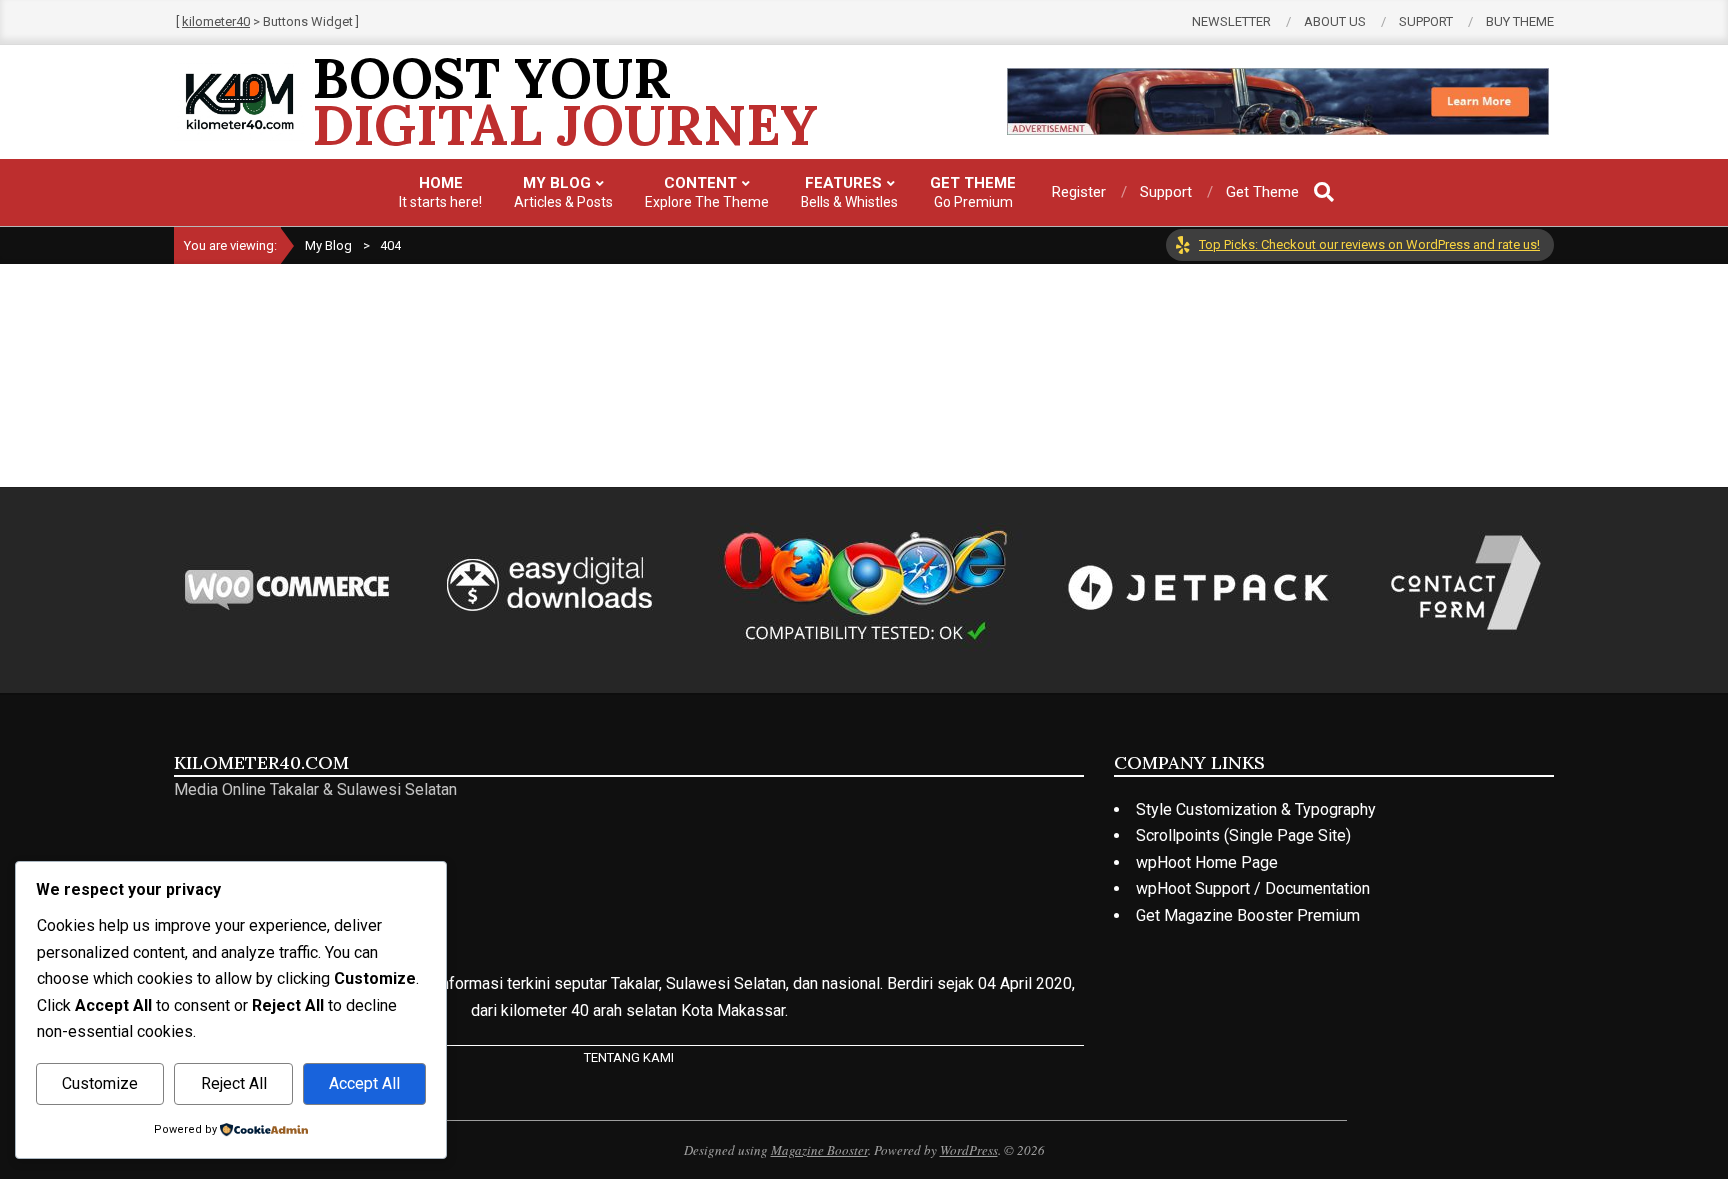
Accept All (364, 1083)
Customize (100, 1083)
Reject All (234, 1083)
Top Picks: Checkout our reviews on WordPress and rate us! (1369, 244)
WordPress (969, 1150)
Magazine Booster (819, 1150)
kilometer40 (216, 21)
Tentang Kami (629, 1057)
